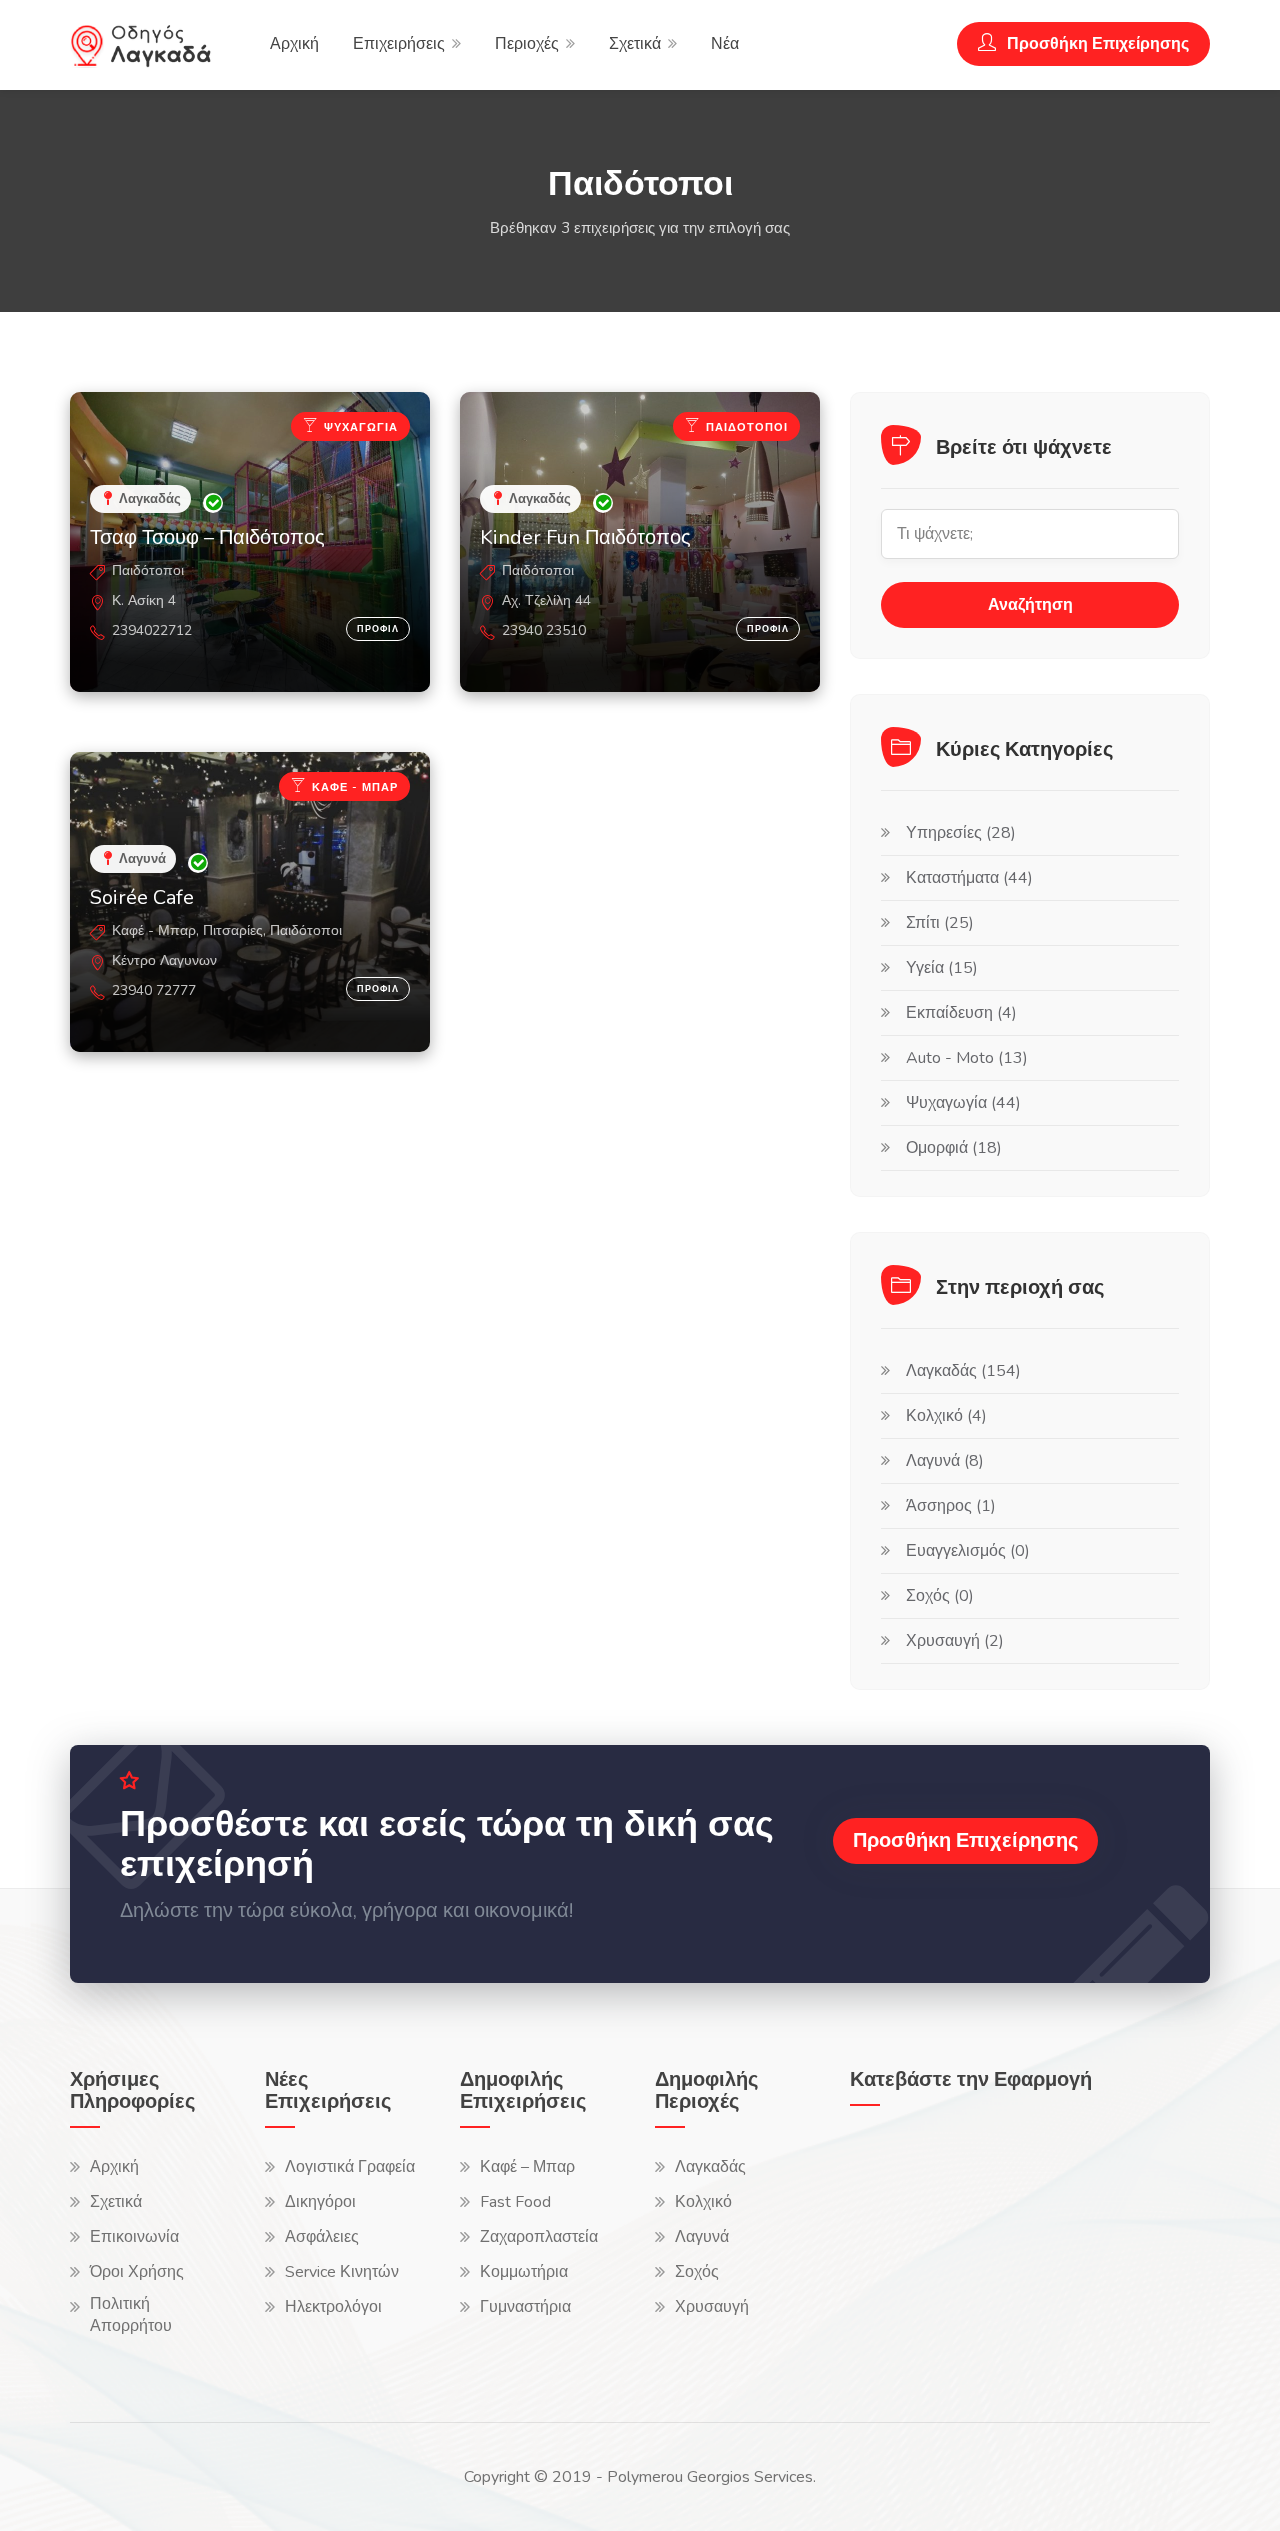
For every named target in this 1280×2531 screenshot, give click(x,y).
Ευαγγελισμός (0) (968, 1551)
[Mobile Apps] (900, 2180)
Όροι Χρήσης (137, 2272)
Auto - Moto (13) (967, 1058)
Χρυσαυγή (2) (955, 1641)
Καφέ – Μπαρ (527, 2167)
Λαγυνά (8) (945, 1461)
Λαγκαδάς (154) (963, 1371)
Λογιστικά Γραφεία (350, 2167)
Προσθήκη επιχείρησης (965, 1840)
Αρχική (294, 44)
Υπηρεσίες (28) (961, 833)
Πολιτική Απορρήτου (131, 2315)
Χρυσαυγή (712, 2307)
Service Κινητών (342, 2272)
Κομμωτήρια (524, 2272)
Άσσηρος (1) (951, 1506)
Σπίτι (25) (940, 923)
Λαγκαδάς (710, 2167)
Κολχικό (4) (946, 1416)
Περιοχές (527, 44)
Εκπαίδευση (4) (961, 1013)
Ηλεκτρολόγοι (333, 2307)
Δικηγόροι (320, 2202)
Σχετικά (635, 44)
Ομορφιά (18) (954, 1148)
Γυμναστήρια (525, 2307)
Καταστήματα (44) (969, 878)
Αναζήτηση (1030, 605)
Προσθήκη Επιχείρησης (1096, 44)
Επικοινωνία (134, 2237)
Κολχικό (703, 2202)
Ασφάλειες (322, 2237)
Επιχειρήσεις (399, 44)
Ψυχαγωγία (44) (963, 1103)
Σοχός (697, 2272)
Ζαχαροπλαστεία (539, 2237)
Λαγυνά (702, 2237)
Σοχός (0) (940, 1596)
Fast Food (515, 2202)
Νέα (725, 44)
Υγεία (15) (942, 968)
